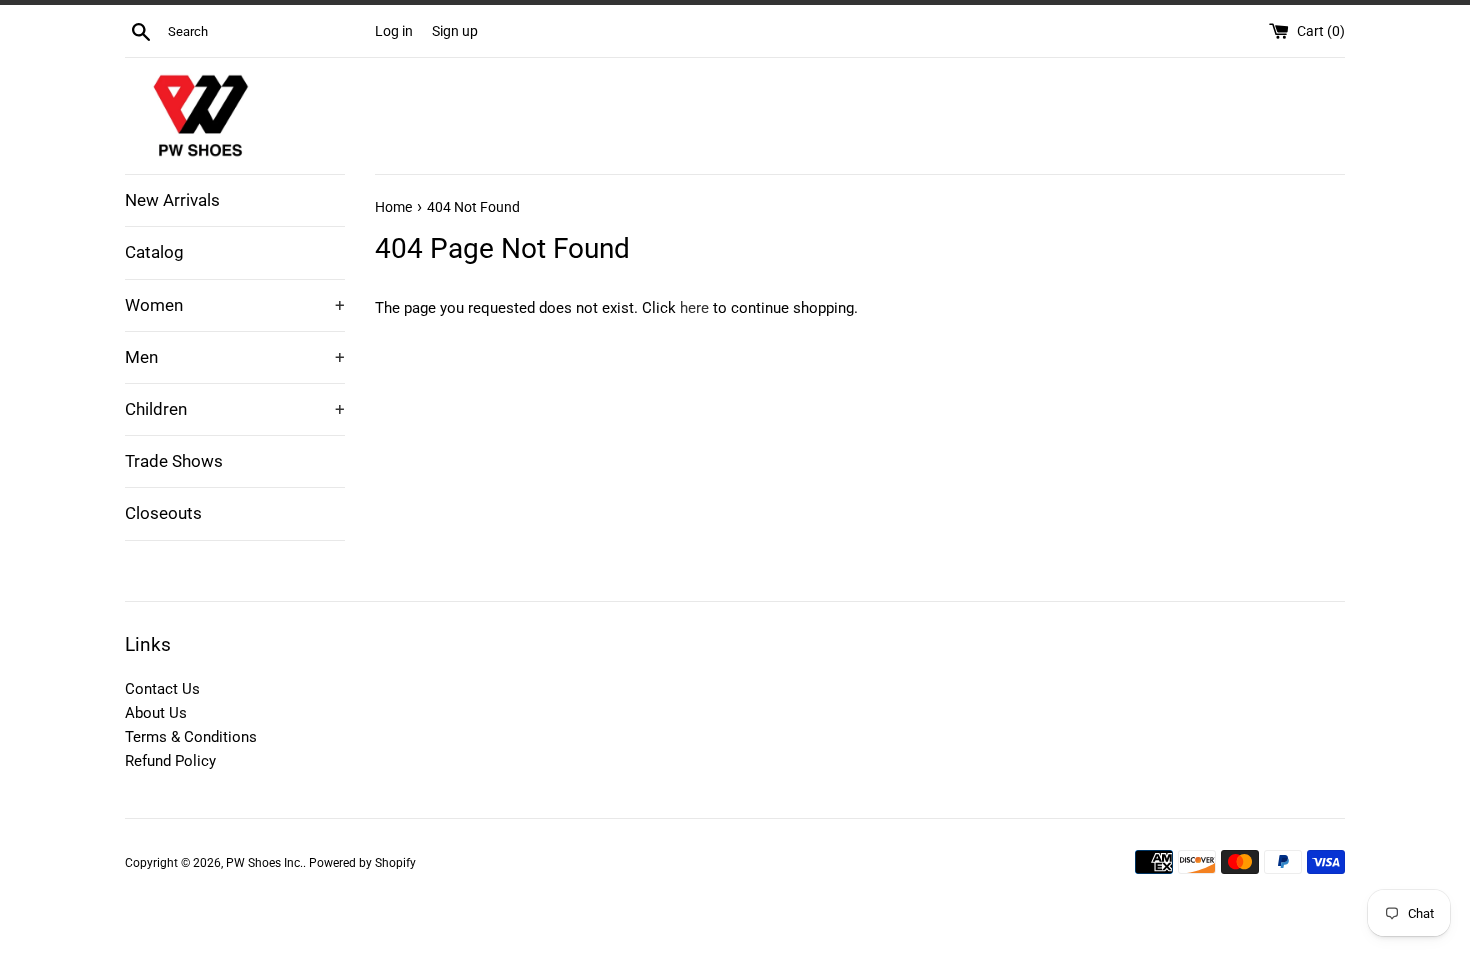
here (694, 308)
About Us (156, 713)
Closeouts (163, 513)
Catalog (154, 252)
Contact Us (162, 689)
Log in (394, 31)
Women (235, 305)
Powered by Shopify (362, 863)
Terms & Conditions (191, 737)
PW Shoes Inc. (264, 863)
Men (235, 357)
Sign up (455, 31)
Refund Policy (170, 761)
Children (235, 409)
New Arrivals (172, 200)
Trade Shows (174, 461)
